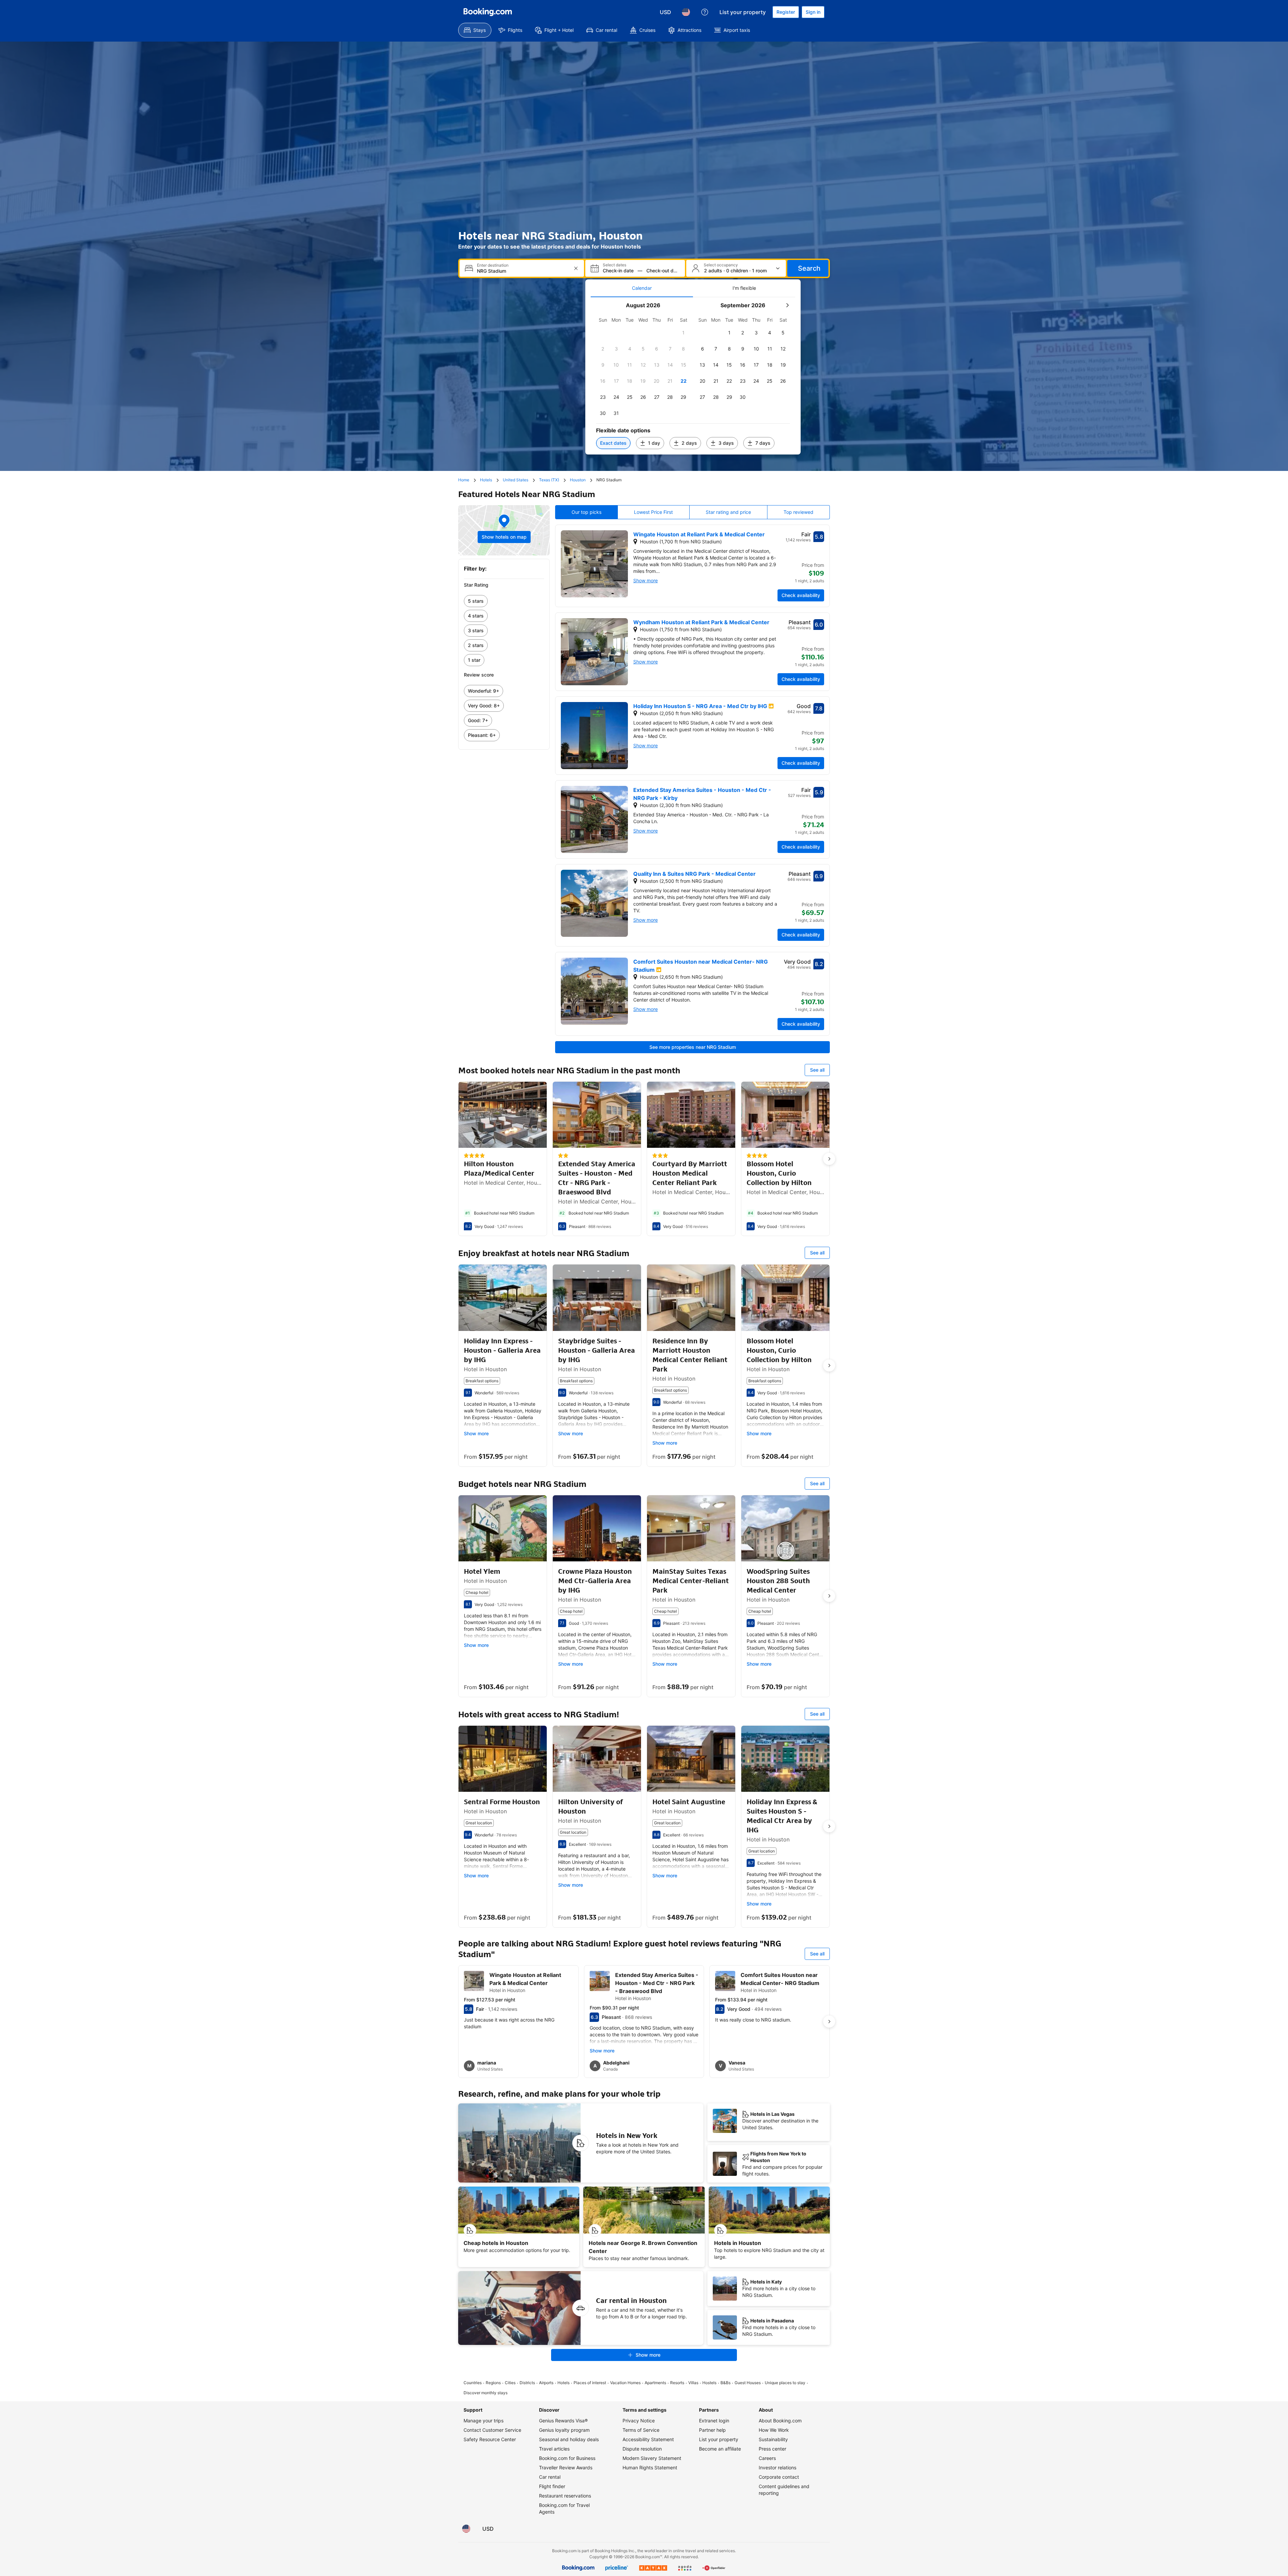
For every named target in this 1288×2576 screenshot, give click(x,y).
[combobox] (522, 271)
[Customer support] (705, 12)
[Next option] (829, 1159)
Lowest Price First (653, 512)
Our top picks (586, 512)
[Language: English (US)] (686, 12)
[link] (504, 601)
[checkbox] (684, 333)
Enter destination (493, 265)
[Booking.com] (488, 12)
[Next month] (787, 305)
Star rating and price (728, 512)
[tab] (642, 288)
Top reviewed (798, 512)
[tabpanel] (693, 376)
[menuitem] (475, 30)
